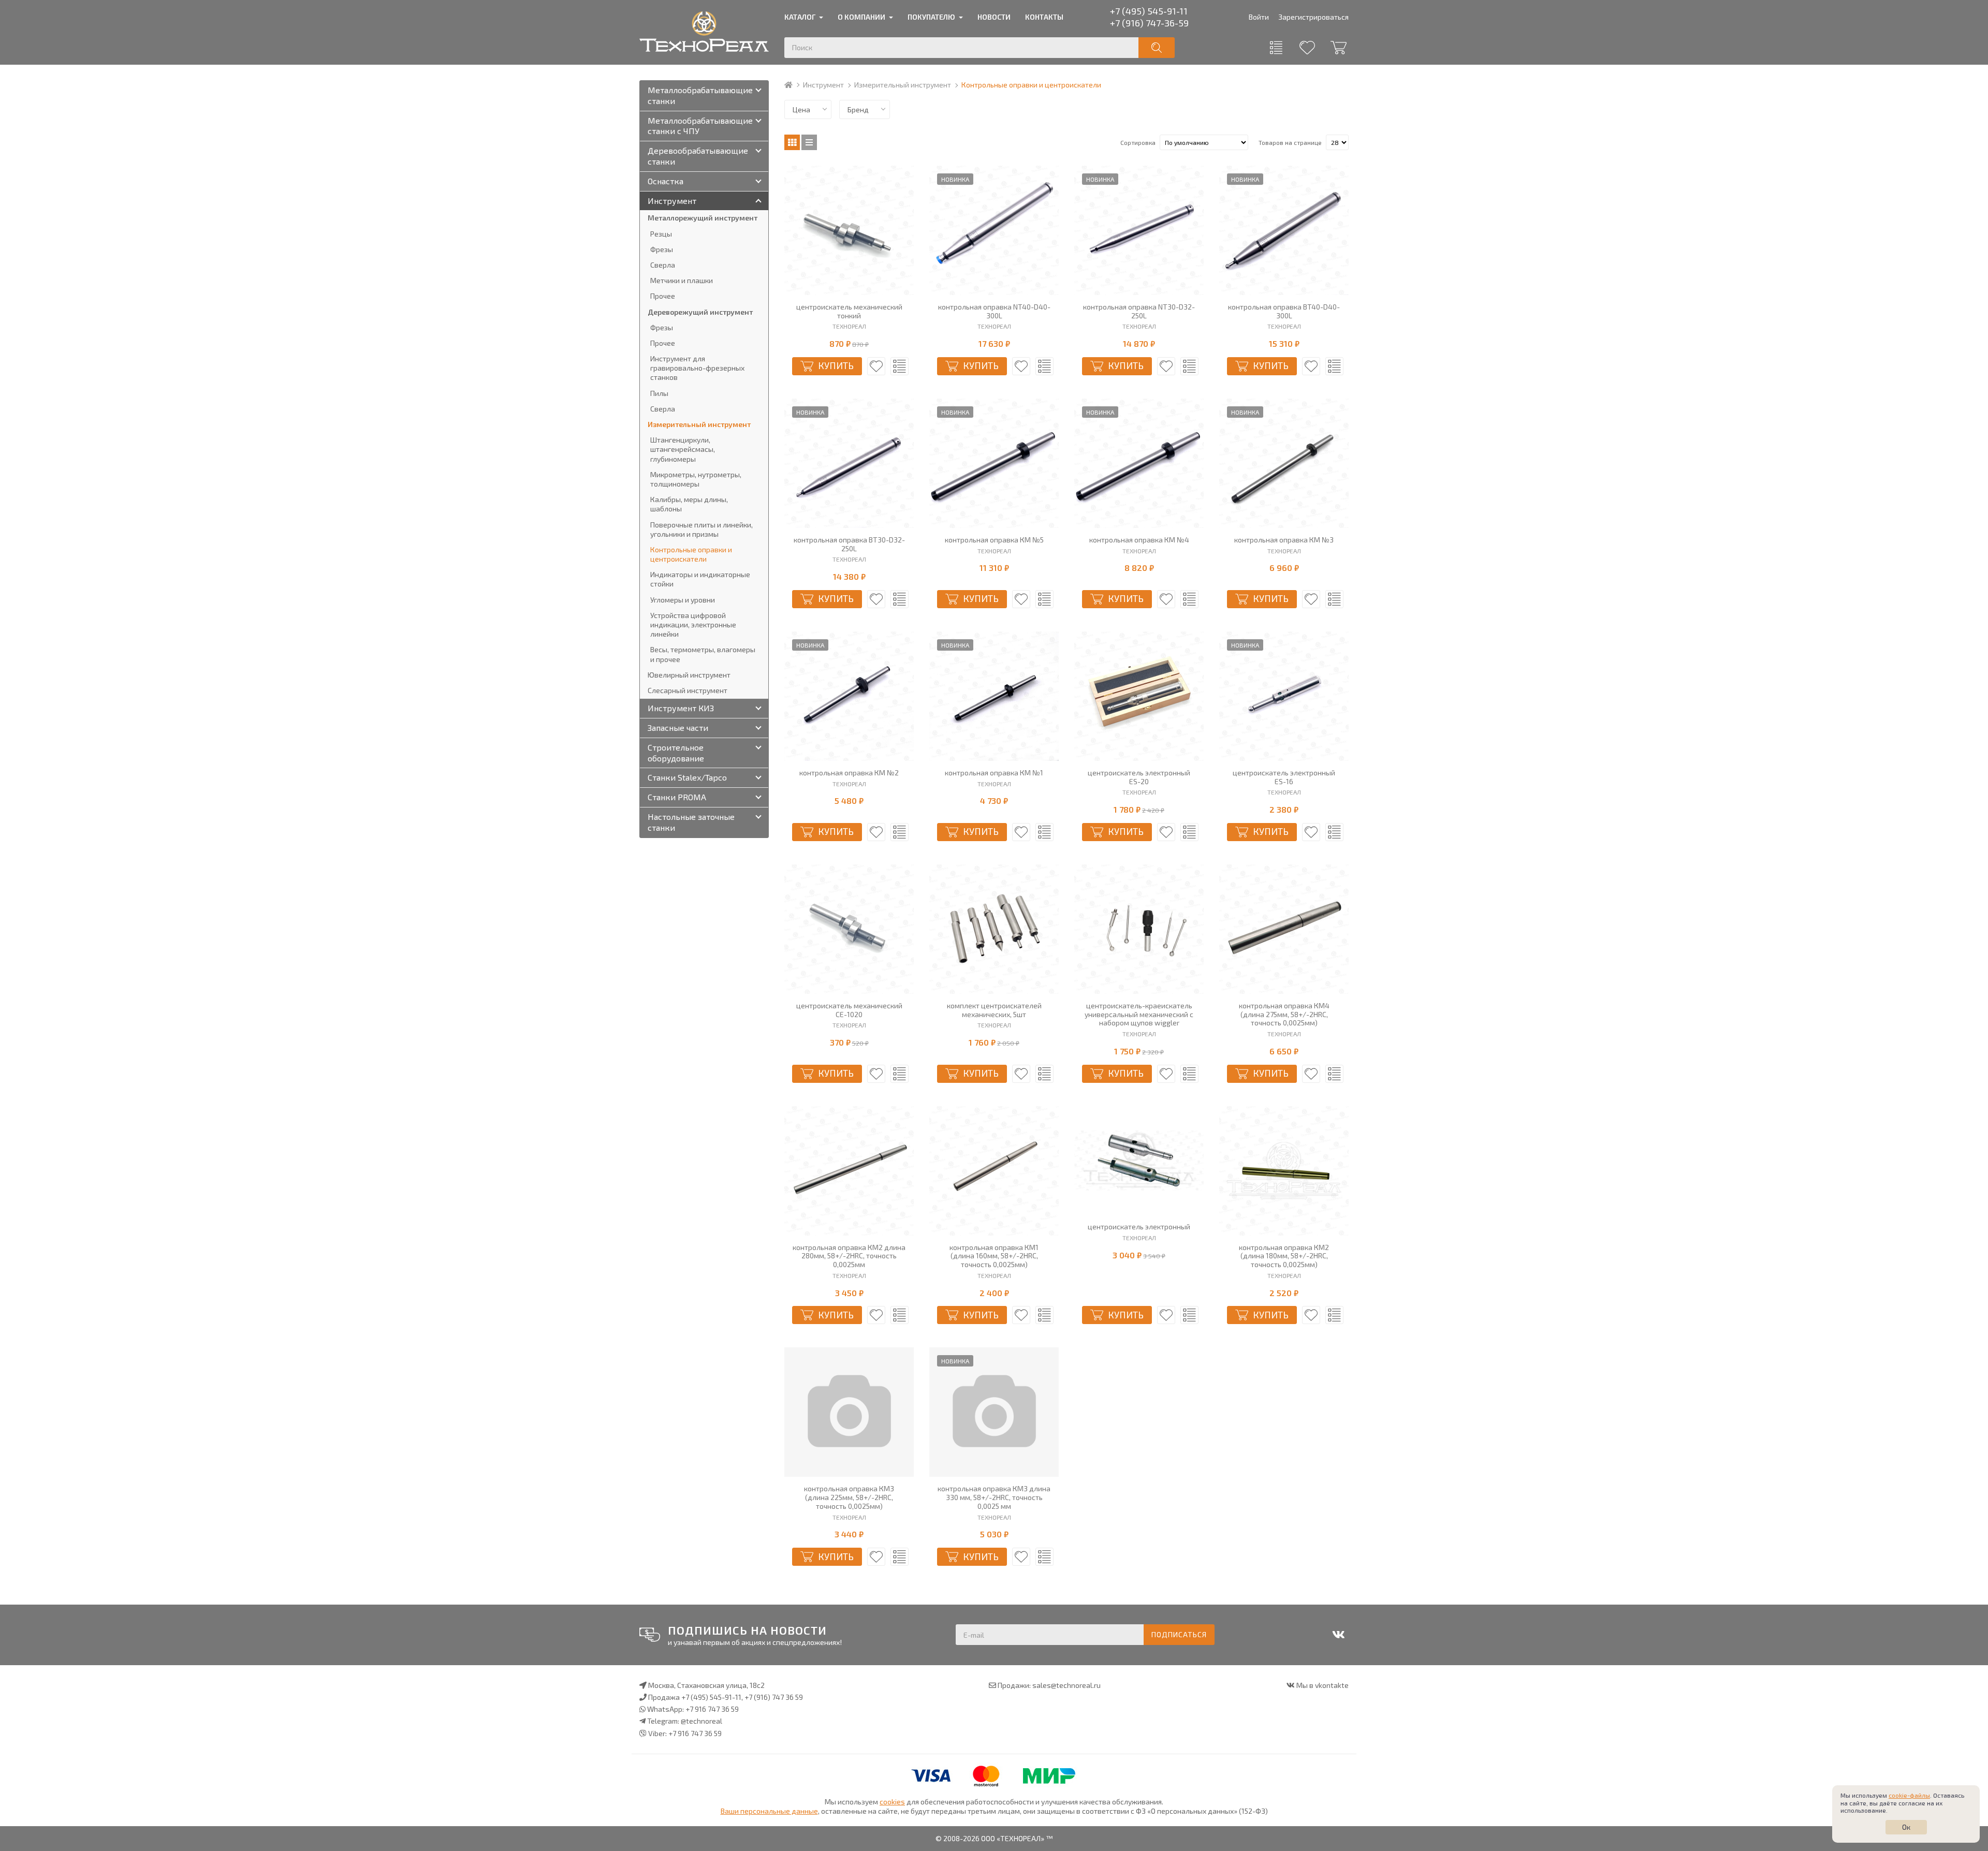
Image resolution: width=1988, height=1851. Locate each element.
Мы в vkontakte (1322, 1685)
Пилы (659, 393)
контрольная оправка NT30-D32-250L (1139, 311)
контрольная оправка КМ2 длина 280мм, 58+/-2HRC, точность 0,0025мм (849, 1256)
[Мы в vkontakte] (1338, 1635)
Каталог (800, 17)
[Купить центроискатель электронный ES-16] (1284, 696)
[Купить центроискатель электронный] (1139, 1160)
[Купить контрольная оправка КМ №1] (994, 696)
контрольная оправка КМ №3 (1284, 540)
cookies (892, 1802)
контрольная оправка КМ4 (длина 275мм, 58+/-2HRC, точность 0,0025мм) (1284, 1015)
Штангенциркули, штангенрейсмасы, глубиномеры (683, 449)
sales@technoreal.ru (1066, 1685)
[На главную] (793, 85)
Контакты (1044, 17)
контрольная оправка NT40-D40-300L (994, 311)
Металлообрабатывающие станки (700, 95)
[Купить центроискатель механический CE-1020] (849, 929)
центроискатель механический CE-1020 (849, 1010)
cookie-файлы (1909, 1795)
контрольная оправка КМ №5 (994, 540)
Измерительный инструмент (903, 85)
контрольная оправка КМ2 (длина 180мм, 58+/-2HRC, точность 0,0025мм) (1284, 1256)
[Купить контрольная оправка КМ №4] (1139, 463)
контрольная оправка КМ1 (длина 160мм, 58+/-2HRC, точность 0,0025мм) (994, 1256)
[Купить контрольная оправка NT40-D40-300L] (994, 230)
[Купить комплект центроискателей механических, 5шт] (994, 929)
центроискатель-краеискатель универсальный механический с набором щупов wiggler (1139, 1015)
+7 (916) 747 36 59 (774, 1697)
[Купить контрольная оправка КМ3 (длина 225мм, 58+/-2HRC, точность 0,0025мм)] (849, 1412)
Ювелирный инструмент (689, 675)
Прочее (663, 296)
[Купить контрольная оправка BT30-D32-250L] (849, 463)
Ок (1906, 1827)
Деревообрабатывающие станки (698, 156)
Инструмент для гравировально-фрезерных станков (697, 368)
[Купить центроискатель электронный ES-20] (1139, 696)
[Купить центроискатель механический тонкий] (849, 230)
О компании (861, 17)
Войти (1259, 17)
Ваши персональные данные (769, 1811)
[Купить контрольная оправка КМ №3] (1284, 463)
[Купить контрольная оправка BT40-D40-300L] (1284, 230)
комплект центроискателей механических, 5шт (994, 1010)
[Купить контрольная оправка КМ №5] (994, 463)
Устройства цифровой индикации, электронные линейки (693, 625)
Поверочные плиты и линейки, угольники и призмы (701, 529)
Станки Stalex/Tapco (687, 777)
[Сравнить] (900, 366)
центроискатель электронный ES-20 (1139, 777)
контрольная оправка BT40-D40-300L (1284, 311)
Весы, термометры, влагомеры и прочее (703, 654)
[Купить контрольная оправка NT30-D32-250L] (1139, 230)
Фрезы (662, 249)
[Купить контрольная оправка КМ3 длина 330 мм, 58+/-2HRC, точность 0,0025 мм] (994, 1412)
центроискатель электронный (1139, 1227)
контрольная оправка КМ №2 (849, 773)
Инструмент (823, 85)
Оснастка (666, 181)
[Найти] (1157, 48)
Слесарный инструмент (688, 690)
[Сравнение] (1276, 48)
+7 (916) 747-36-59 (1149, 23)
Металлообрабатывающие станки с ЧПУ (700, 126)
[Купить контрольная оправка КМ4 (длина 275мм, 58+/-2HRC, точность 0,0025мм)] (1284, 929)
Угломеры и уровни (683, 600)
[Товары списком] (809, 142)
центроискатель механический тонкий (849, 311)
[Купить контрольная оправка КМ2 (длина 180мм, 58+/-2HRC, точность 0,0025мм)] (1284, 1171)
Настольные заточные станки (691, 822)
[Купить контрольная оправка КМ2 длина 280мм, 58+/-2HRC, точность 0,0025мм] (849, 1171)
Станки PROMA (677, 797)
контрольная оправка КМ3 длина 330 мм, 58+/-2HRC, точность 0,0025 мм (994, 1497)
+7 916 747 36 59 (712, 1709)
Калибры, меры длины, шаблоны (689, 504)
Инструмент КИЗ (681, 708)
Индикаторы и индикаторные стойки (700, 579)
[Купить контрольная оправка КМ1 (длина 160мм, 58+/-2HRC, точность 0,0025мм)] (994, 1171)
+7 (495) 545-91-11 (1149, 11)
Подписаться (1179, 1634)
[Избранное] (1307, 48)
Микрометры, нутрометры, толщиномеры (696, 479)
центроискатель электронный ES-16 (1284, 777)
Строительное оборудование (676, 753)
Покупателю (931, 17)
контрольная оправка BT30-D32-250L (849, 544)
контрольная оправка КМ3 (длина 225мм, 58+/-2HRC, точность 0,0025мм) (849, 1497)
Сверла (663, 265)
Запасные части (678, 728)
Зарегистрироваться (1313, 17)
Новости (994, 17)
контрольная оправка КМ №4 (1139, 540)
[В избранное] (876, 366)
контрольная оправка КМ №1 (994, 773)
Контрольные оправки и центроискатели (691, 554)
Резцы (661, 234)
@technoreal (701, 1721)
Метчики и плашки (682, 280)
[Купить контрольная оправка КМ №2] (849, 696)
